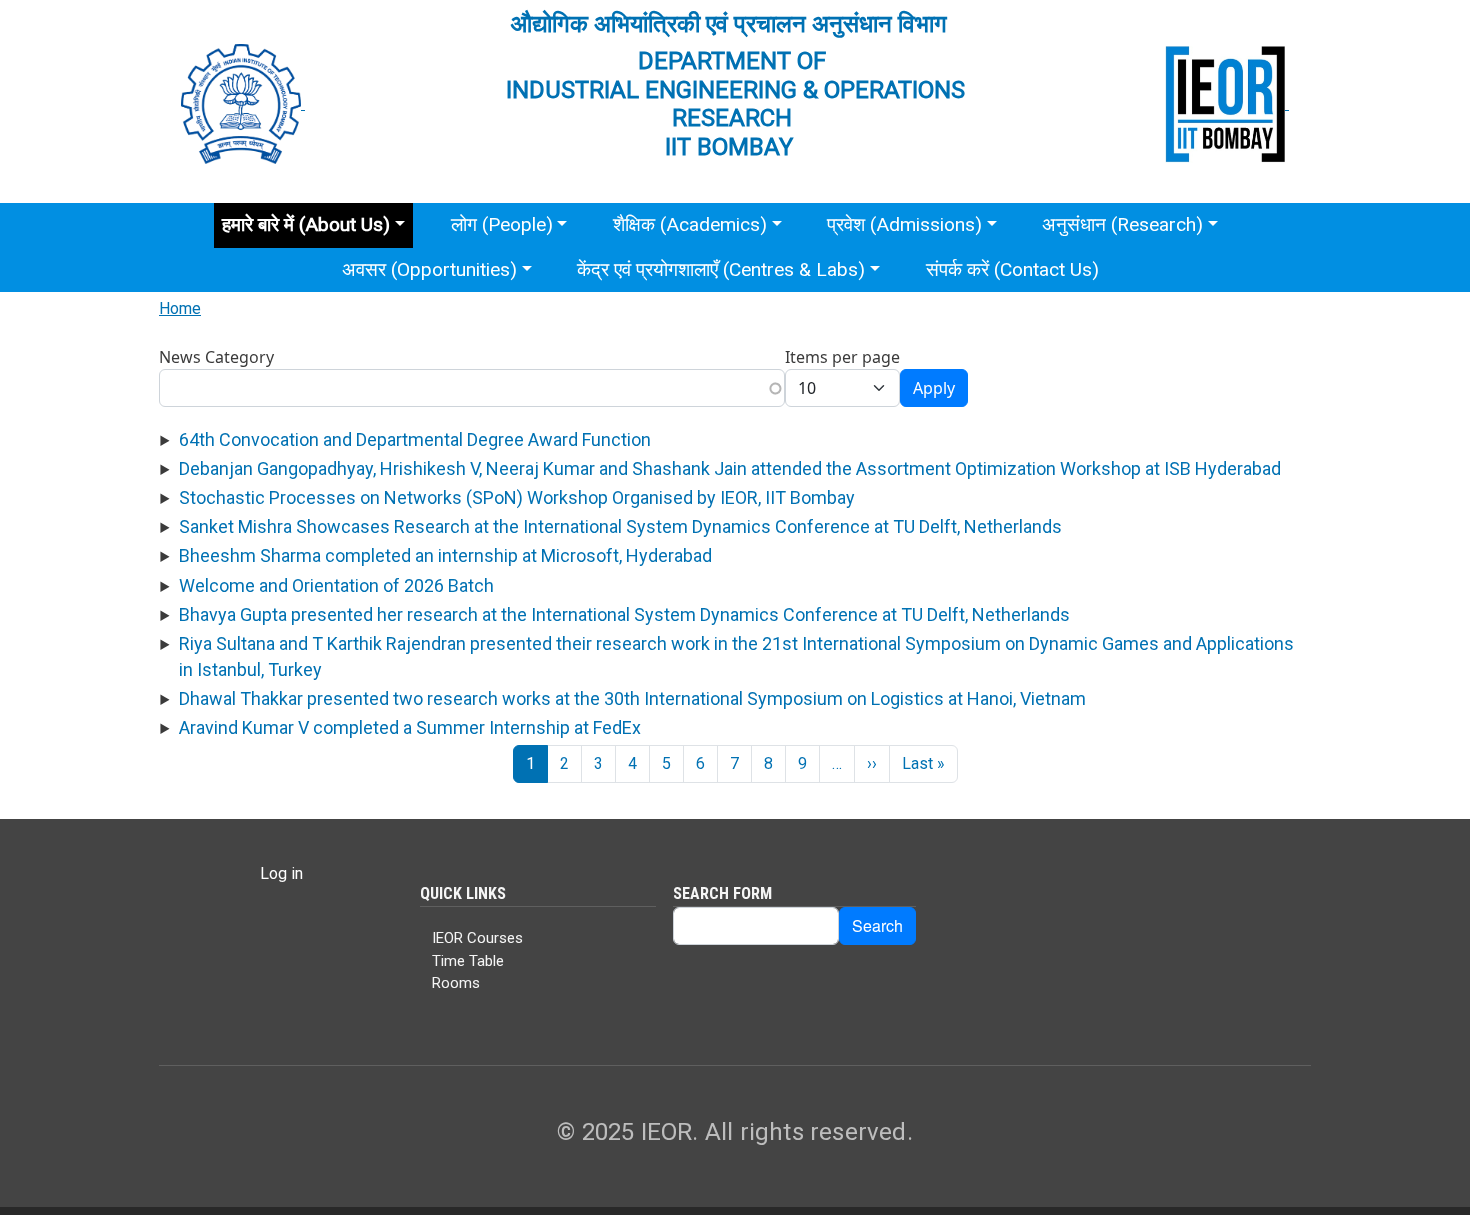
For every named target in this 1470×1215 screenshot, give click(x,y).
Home (180, 308)
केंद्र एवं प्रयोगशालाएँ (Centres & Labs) (721, 269)
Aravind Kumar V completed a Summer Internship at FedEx (410, 727)
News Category (216, 357)
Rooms (456, 983)
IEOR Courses (477, 938)
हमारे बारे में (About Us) (306, 224)
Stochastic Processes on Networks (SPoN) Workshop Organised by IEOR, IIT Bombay (517, 497)
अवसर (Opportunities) (429, 269)
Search (877, 925)
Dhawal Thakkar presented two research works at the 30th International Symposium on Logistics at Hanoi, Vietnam (632, 698)
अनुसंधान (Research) (1122, 224)
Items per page (842, 357)
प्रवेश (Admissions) (904, 224)
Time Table (468, 961)
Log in (281, 873)
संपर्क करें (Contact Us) (1012, 269)
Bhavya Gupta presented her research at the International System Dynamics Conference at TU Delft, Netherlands (624, 614)
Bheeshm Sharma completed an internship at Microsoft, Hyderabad (445, 555)
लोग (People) (502, 224)
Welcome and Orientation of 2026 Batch (336, 585)
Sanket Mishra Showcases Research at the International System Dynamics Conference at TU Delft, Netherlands (620, 526)
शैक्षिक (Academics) (690, 224)
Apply (934, 388)
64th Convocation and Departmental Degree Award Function (415, 439)
